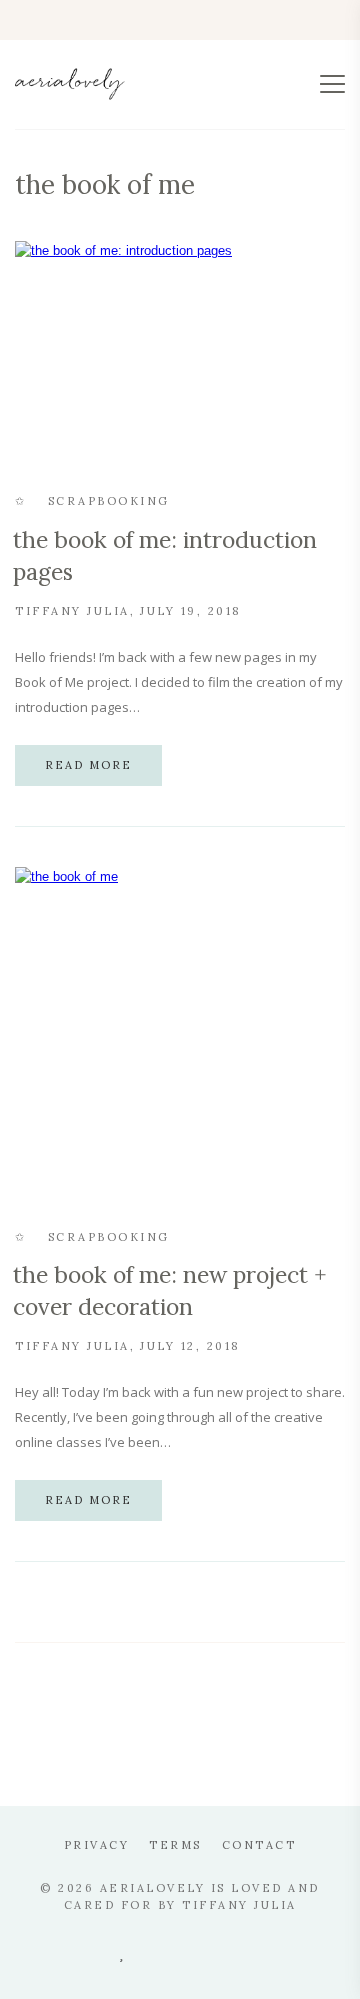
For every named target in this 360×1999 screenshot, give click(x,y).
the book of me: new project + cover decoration (170, 1290)
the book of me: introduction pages (165, 555)
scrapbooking (109, 501)
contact (259, 1845)
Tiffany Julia (72, 611)
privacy (97, 1845)
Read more (88, 765)
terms (175, 1845)
